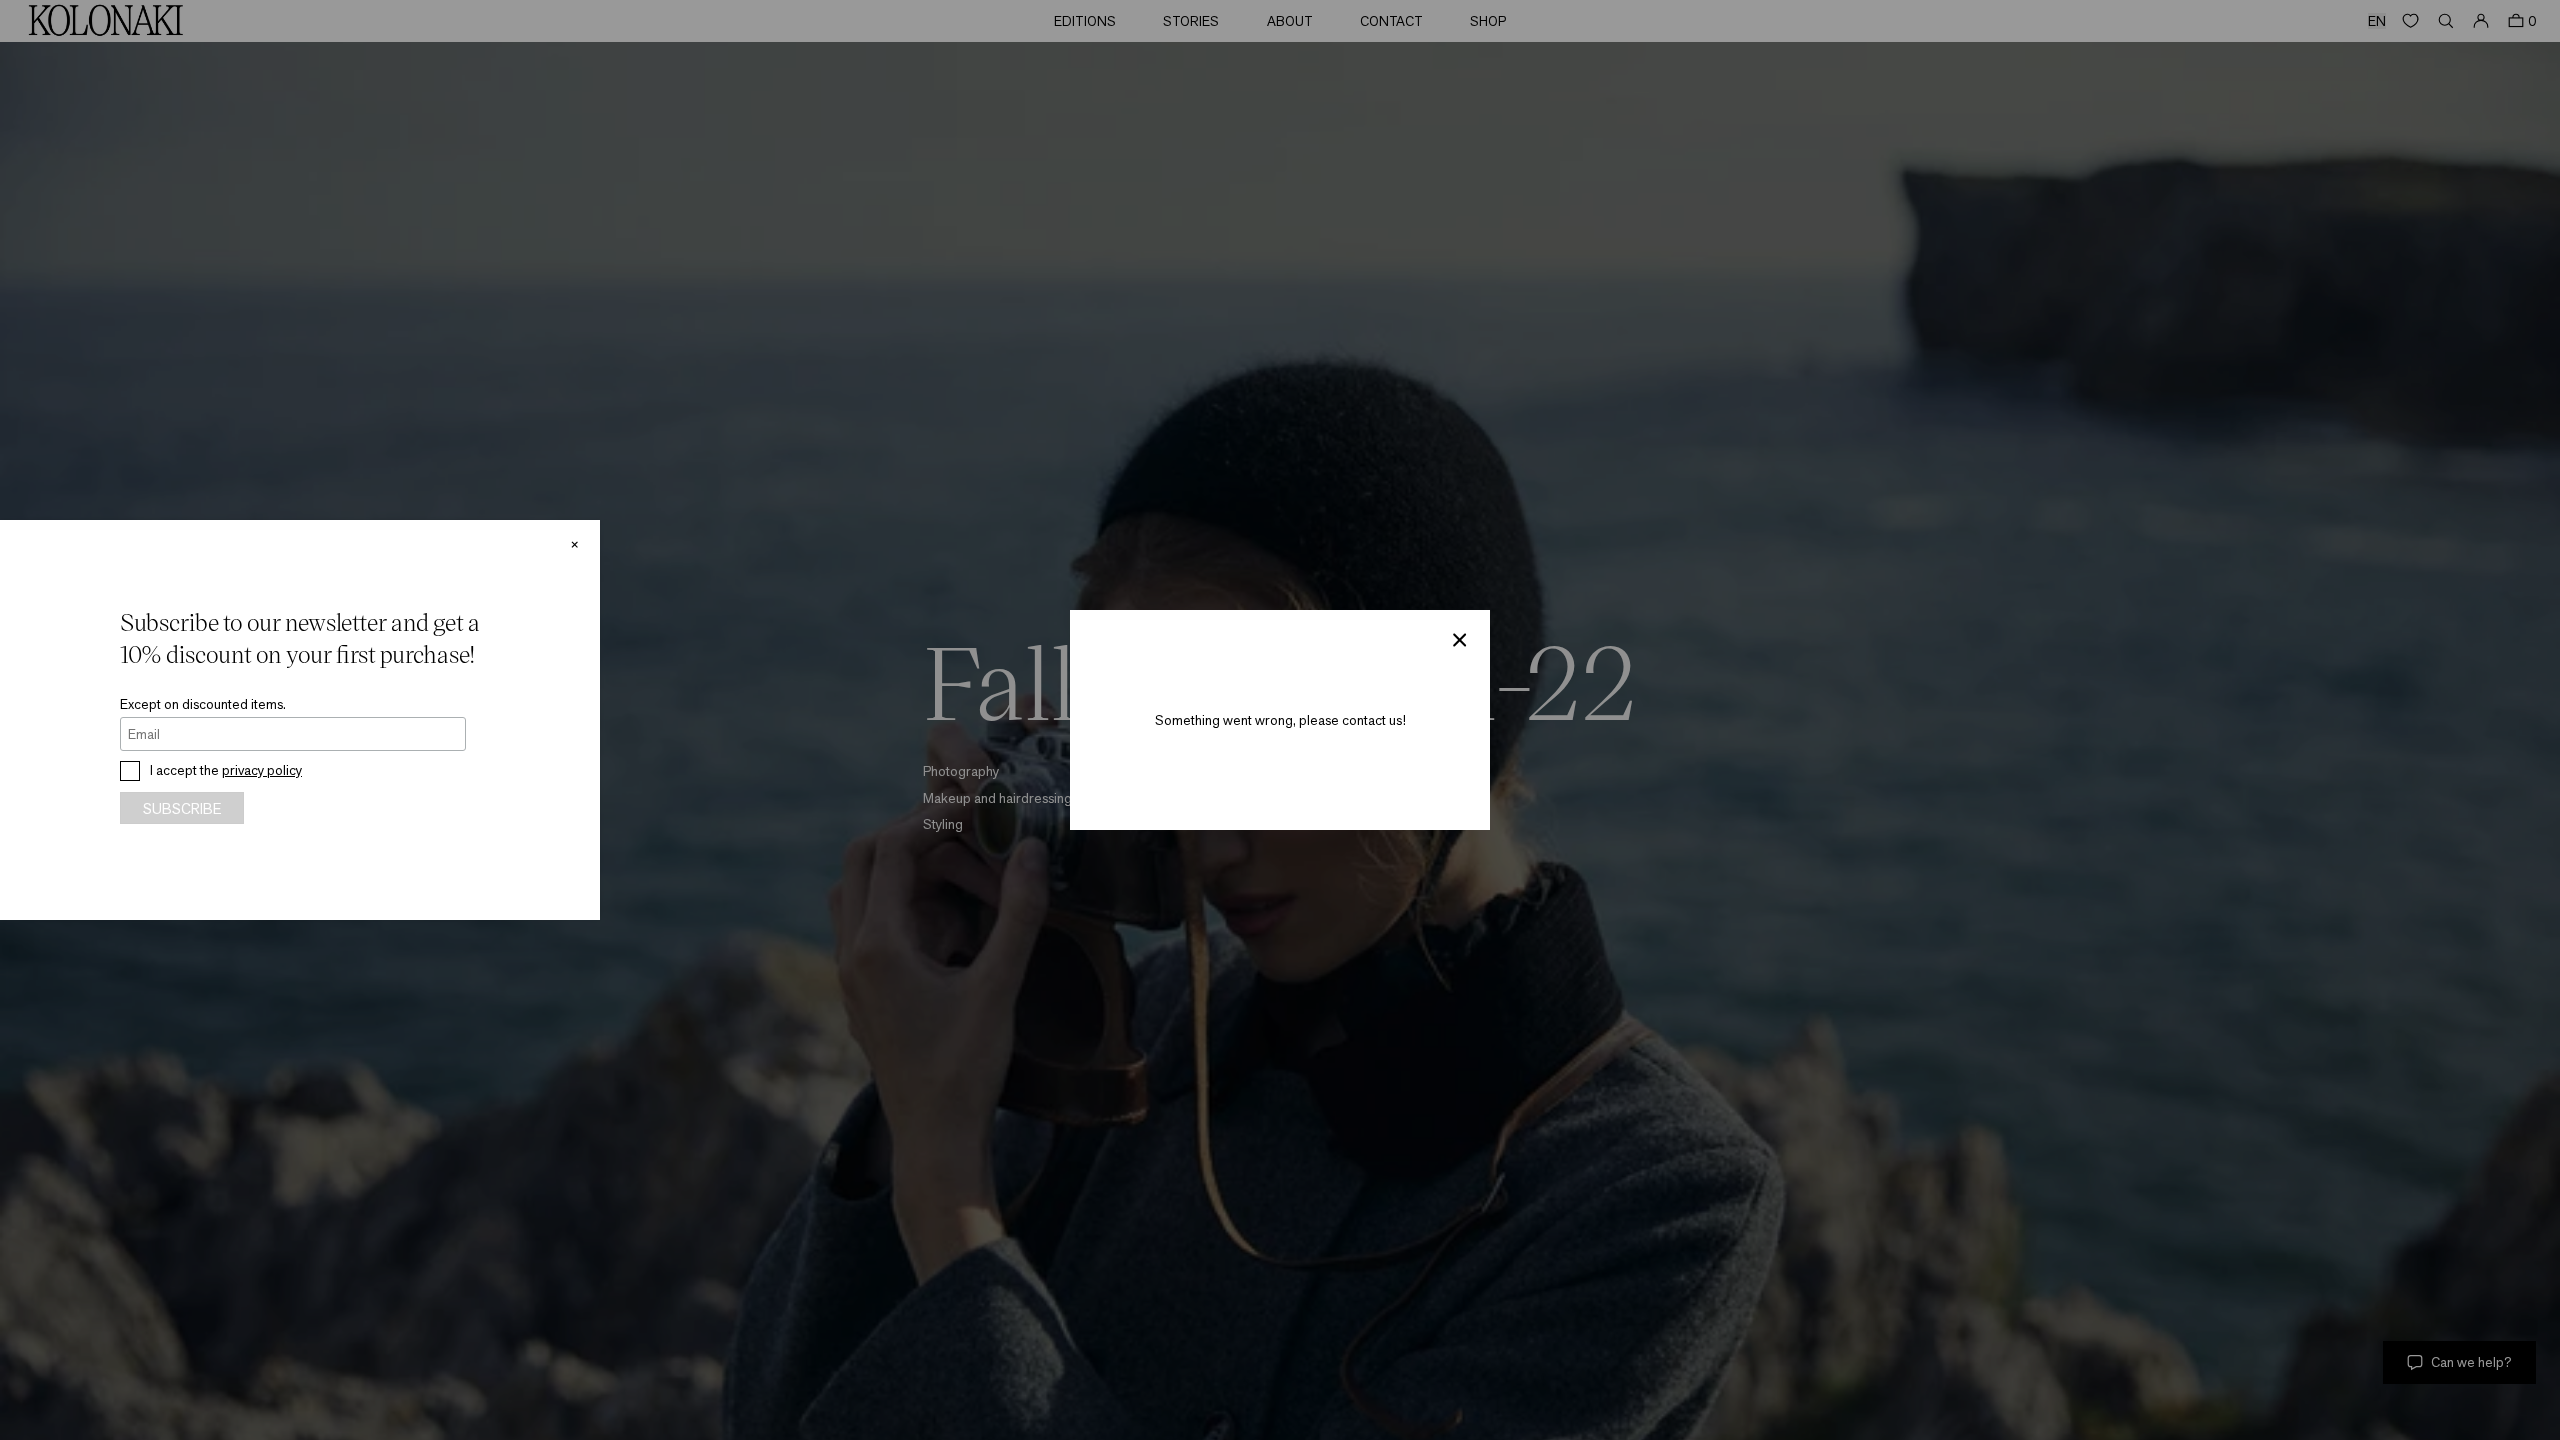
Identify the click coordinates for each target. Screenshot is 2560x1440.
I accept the (226, 770)
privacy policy (262, 770)
